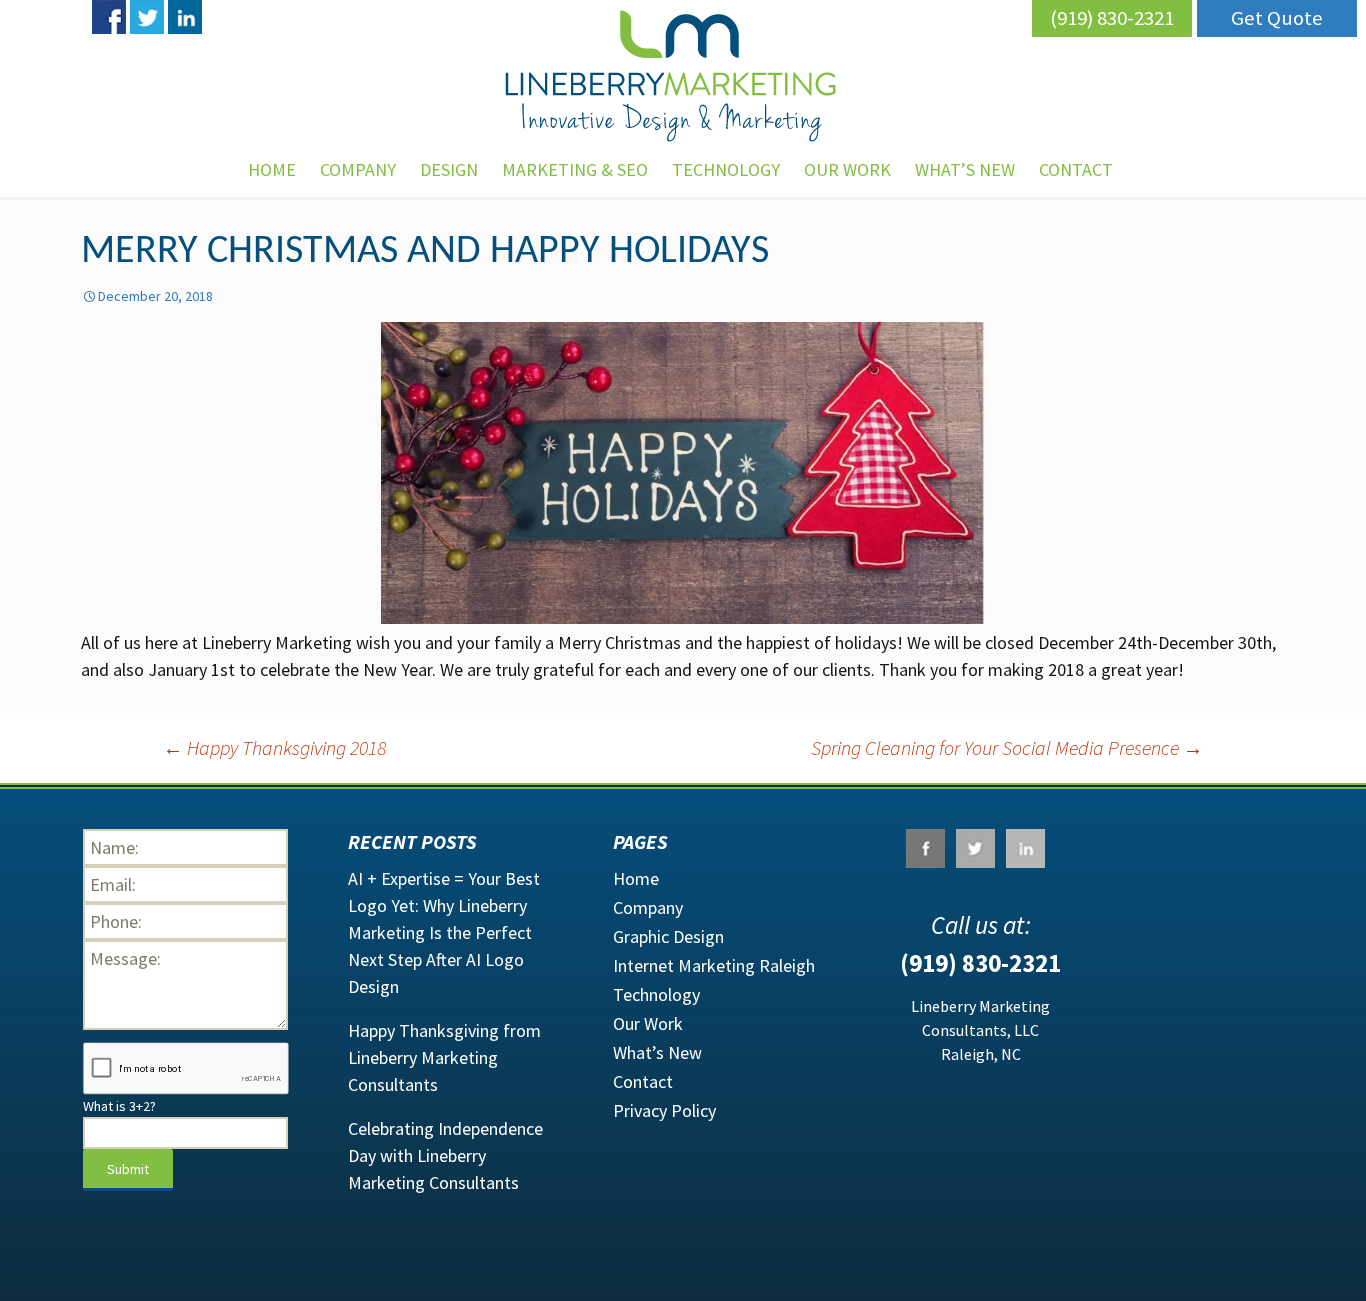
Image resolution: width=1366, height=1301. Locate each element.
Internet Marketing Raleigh (714, 965)
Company (358, 169)
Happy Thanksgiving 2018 (274, 747)
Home (272, 169)
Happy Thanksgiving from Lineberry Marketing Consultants (444, 1057)
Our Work (847, 169)
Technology (726, 169)
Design (449, 169)
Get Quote (1277, 18)
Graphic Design (668, 936)
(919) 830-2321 (1112, 18)
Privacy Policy (664, 1110)
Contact (643, 1081)
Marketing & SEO (575, 169)
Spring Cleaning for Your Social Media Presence (1007, 747)
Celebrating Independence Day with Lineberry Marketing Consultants (445, 1155)
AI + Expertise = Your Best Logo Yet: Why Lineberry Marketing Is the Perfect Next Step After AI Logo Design (444, 932)
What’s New (965, 169)
